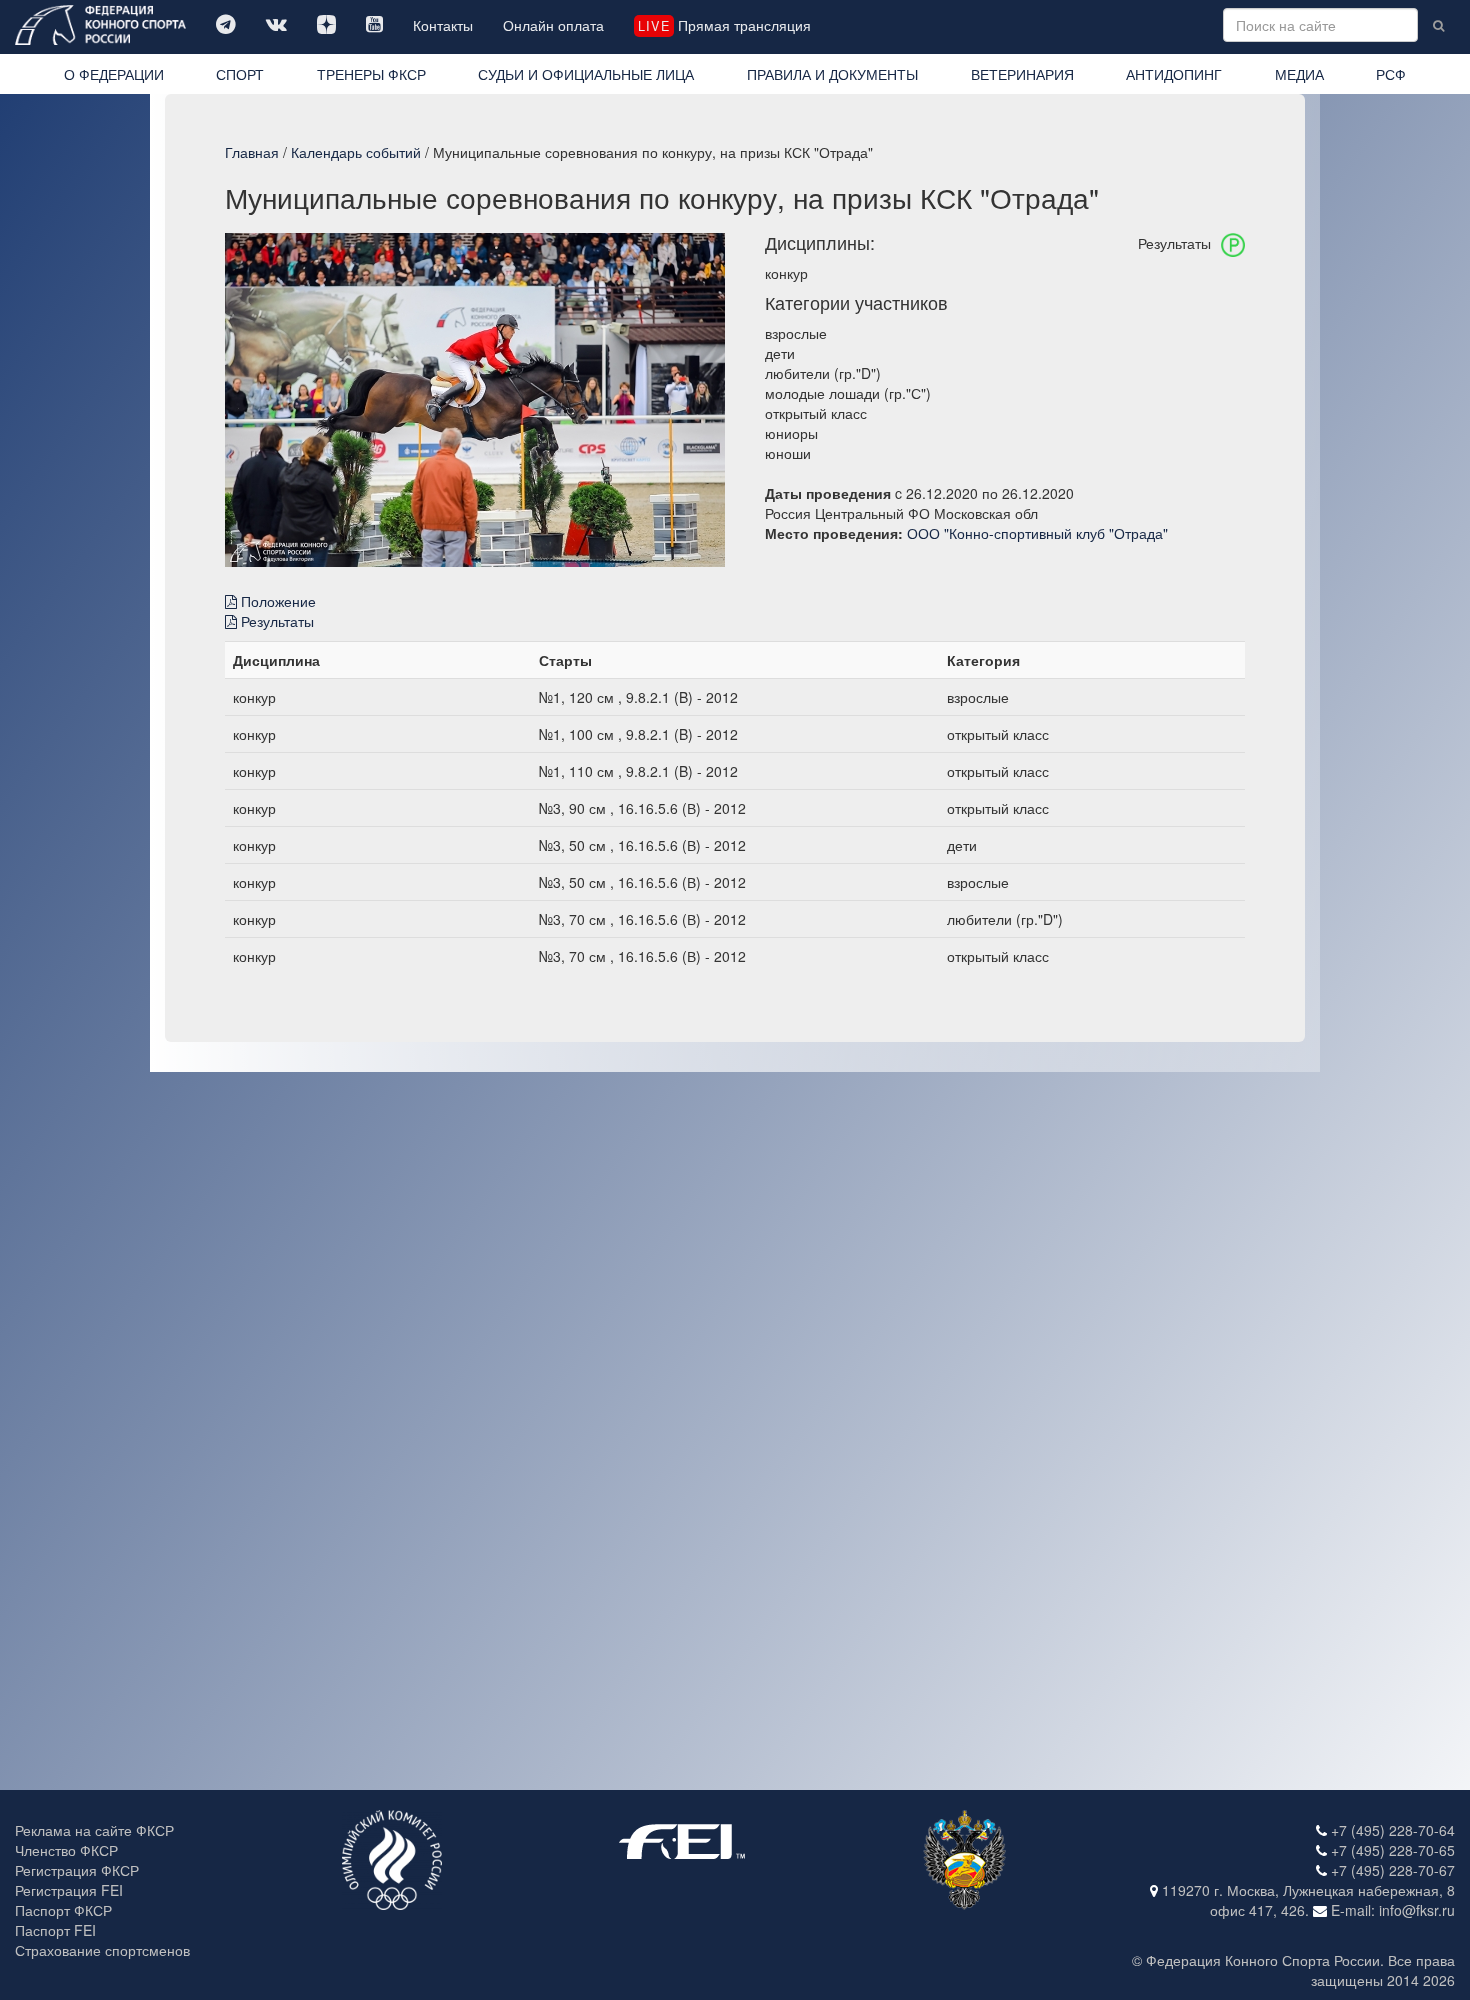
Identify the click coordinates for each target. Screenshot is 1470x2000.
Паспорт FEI (55, 1930)
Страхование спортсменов (102, 1950)
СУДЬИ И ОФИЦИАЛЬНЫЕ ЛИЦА (586, 74)
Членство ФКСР (66, 1850)
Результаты (275, 621)
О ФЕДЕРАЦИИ (114, 74)
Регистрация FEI (69, 1890)
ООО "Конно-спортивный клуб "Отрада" (1037, 533)
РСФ (1391, 74)
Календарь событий (356, 152)
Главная (252, 152)
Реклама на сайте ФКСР (94, 1830)
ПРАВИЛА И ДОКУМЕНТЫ (832, 74)
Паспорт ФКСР (63, 1910)
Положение (276, 601)
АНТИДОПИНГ (1174, 74)
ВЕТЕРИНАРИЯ (1022, 74)
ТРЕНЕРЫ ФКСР (371, 74)
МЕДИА (1299, 74)
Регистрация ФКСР (77, 1870)
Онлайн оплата (553, 25)
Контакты (443, 25)
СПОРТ (240, 74)
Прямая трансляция (724, 25)
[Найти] (1438, 25)
